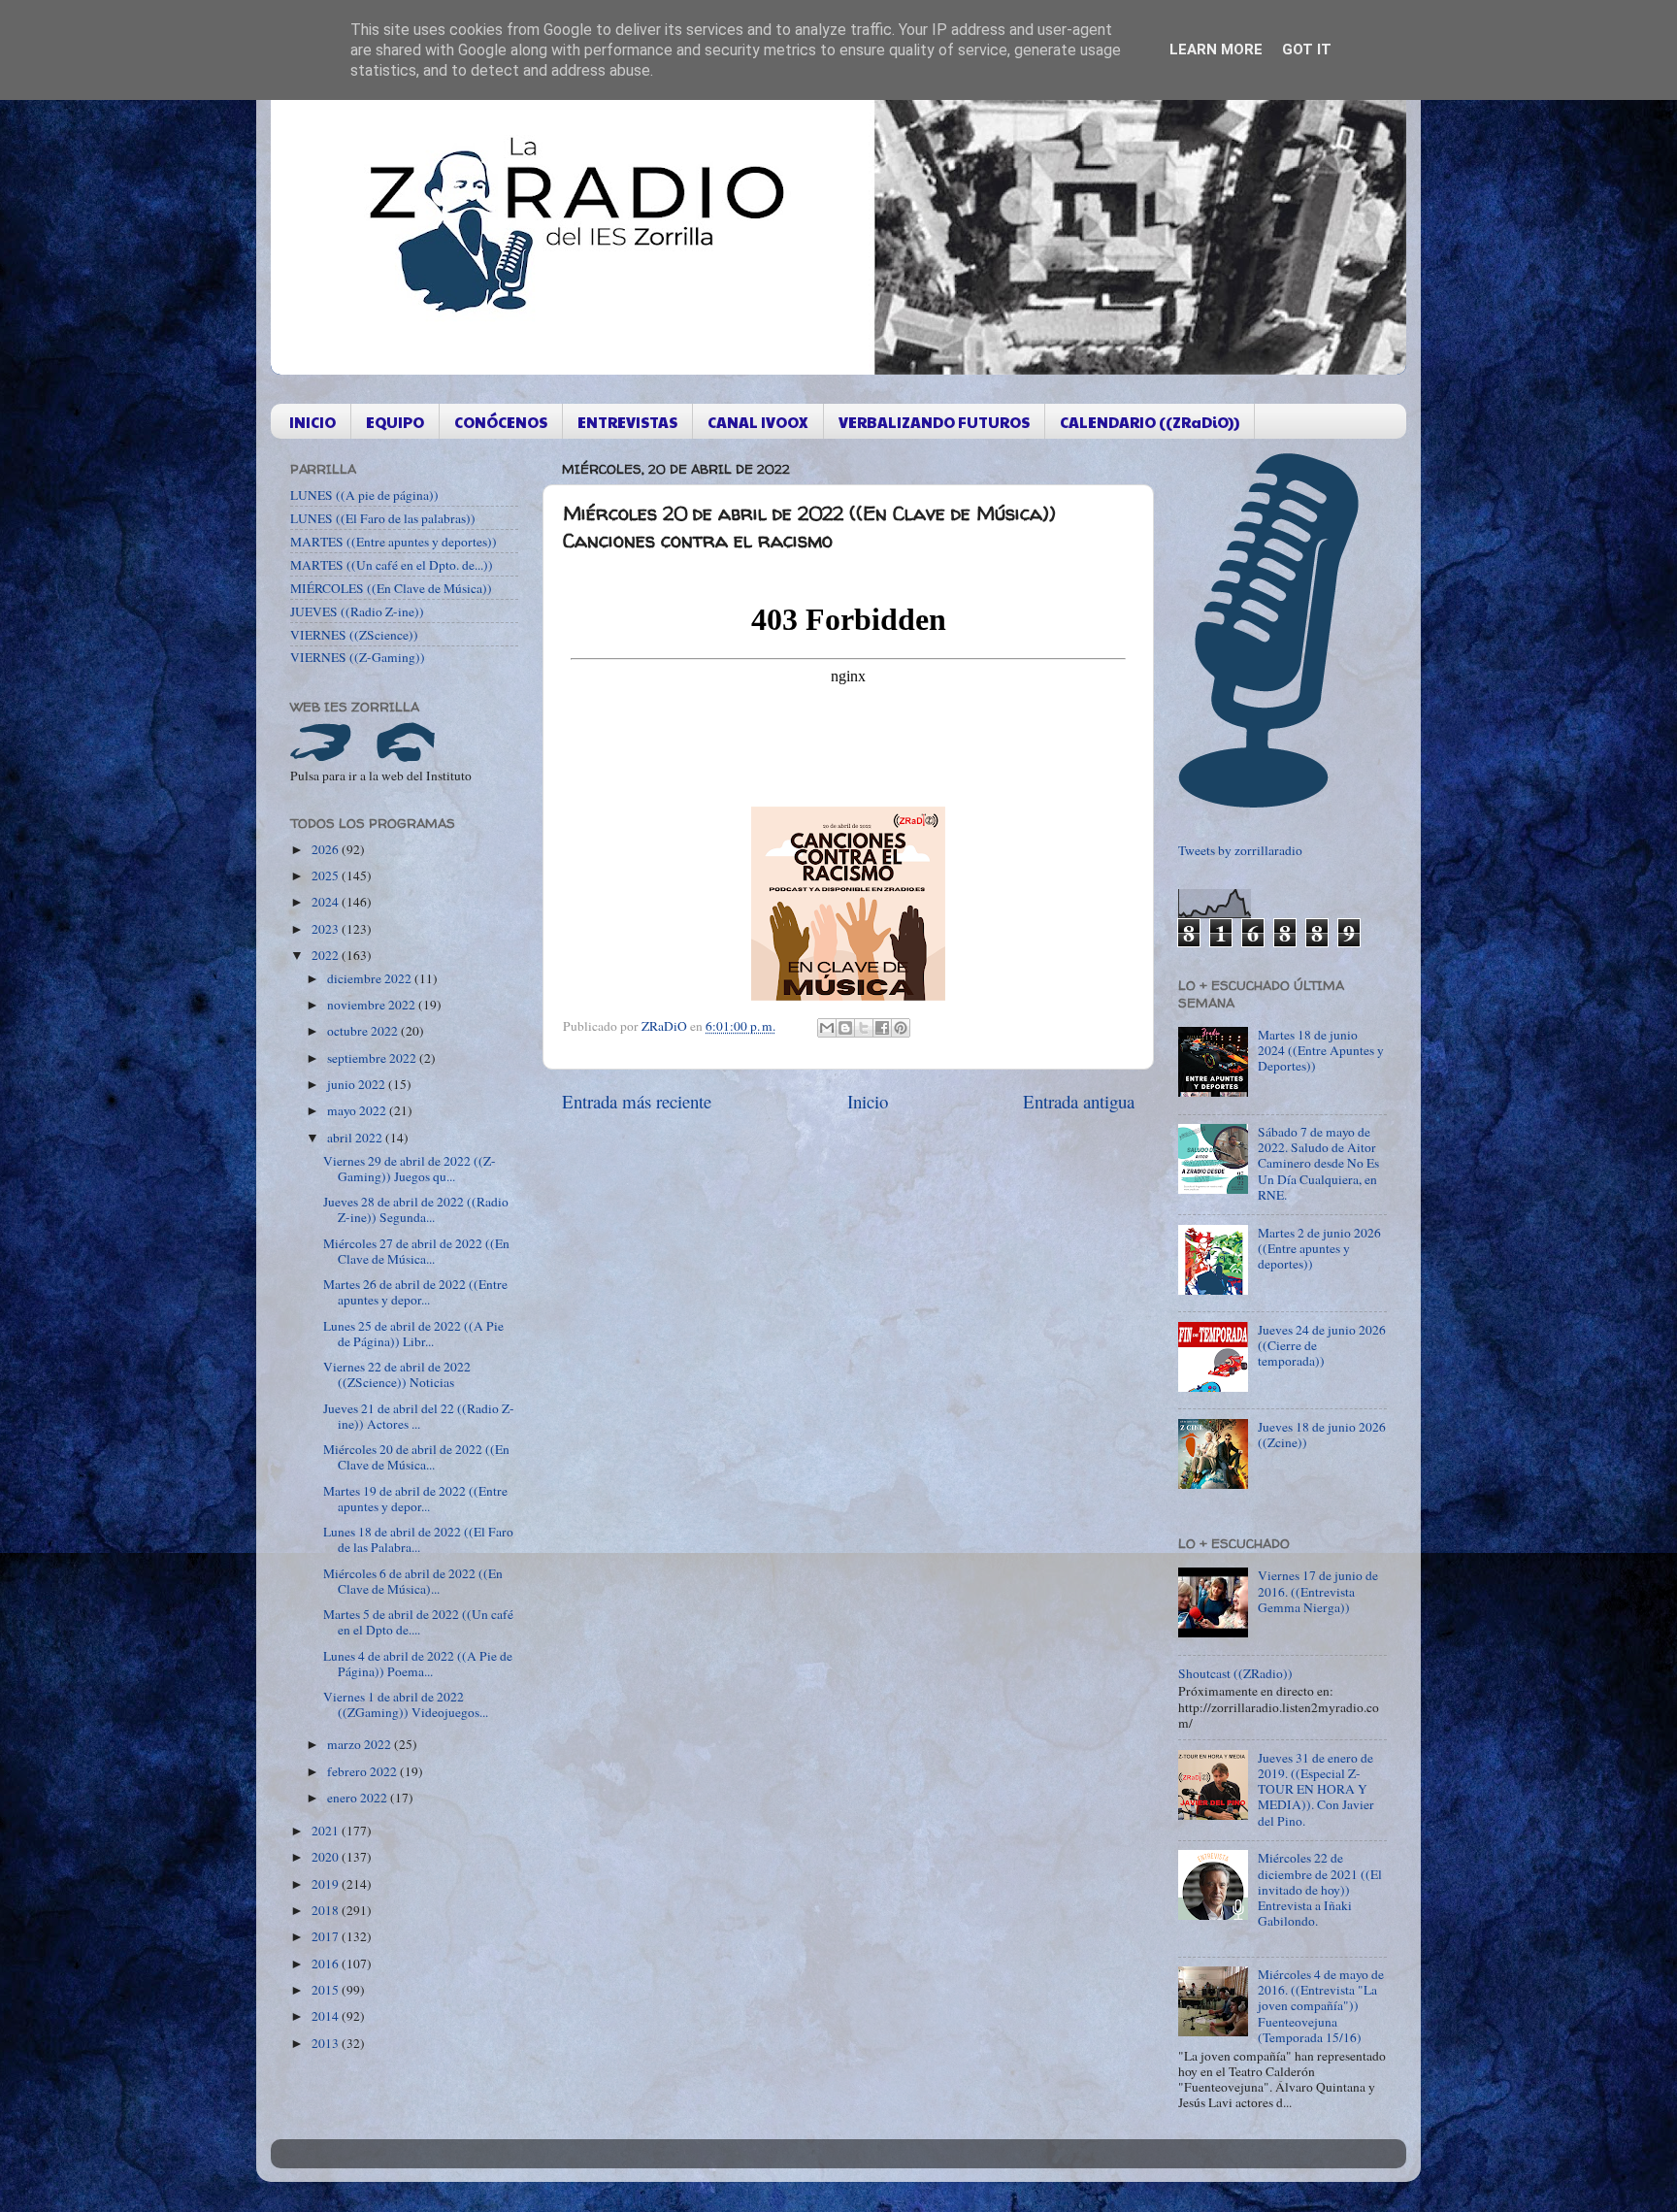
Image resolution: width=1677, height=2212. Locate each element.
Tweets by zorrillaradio (1240, 850)
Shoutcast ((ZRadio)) (1235, 1673)
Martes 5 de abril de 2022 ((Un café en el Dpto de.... (418, 1622)
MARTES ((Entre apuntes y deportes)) (394, 542)
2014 (327, 2016)
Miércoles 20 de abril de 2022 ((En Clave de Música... (416, 1457)
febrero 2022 (363, 1771)
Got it (1307, 50)
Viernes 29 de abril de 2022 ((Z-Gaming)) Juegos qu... (410, 1169)
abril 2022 (356, 1138)
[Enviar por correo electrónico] (827, 1028)
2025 (327, 875)
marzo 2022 (361, 1744)
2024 (327, 902)
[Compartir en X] (864, 1028)
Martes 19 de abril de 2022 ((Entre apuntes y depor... (415, 1499)
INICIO (312, 422)
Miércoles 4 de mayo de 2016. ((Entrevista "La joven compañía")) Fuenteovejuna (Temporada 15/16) (1321, 2006)
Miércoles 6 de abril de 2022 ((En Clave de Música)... (413, 1581)
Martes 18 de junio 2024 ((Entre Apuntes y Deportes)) (1321, 1050)
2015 (327, 1990)
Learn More (1216, 50)
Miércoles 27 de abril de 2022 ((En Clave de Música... (416, 1251)
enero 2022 (359, 1798)
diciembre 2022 (371, 978)
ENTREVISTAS (627, 422)
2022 (327, 955)
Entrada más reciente (637, 1101)
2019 (327, 1884)
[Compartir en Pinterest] (901, 1028)
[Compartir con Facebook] (882, 1028)
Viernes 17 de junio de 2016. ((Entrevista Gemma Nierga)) (1318, 1591)
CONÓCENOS (501, 422)
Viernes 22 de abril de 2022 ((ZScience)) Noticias (397, 1374)
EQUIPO (395, 422)
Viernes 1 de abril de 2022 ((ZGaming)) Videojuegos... (406, 1704)
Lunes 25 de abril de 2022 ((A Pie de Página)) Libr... (413, 1334)
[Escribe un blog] (845, 1028)
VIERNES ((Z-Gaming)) (358, 657)
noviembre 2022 (373, 1005)
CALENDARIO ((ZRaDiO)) (1150, 422)
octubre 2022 (364, 1031)
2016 (327, 1964)
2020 (327, 1857)
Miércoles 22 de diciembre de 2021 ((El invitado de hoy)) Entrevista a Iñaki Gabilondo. (1320, 1889)
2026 (327, 849)
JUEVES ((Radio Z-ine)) (357, 611)
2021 (327, 1831)
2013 (327, 2043)
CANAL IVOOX (758, 422)
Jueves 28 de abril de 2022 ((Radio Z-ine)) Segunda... (416, 1209)
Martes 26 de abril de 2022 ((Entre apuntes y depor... (415, 1292)
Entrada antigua (1079, 1101)
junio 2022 (358, 1084)
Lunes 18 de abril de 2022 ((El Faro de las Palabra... (418, 1539)
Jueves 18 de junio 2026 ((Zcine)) (1322, 1435)
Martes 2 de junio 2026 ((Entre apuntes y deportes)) (1319, 1248)
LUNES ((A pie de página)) (364, 495)
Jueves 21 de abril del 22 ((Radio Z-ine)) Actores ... (419, 1416)
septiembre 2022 (373, 1058)
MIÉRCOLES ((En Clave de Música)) (391, 588)
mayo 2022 (358, 1110)
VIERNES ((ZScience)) (354, 635)
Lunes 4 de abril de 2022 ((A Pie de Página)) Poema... (418, 1664)
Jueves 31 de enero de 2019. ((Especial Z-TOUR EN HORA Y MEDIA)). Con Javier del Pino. (1316, 1789)
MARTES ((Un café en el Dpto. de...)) (392, 565)
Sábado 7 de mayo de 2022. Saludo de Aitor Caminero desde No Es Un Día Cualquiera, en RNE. (1318, 1163)
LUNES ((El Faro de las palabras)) (383, 518)
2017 (327, 1936)
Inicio (868, 1101)
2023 (327, 929)
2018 (327, 1910)
